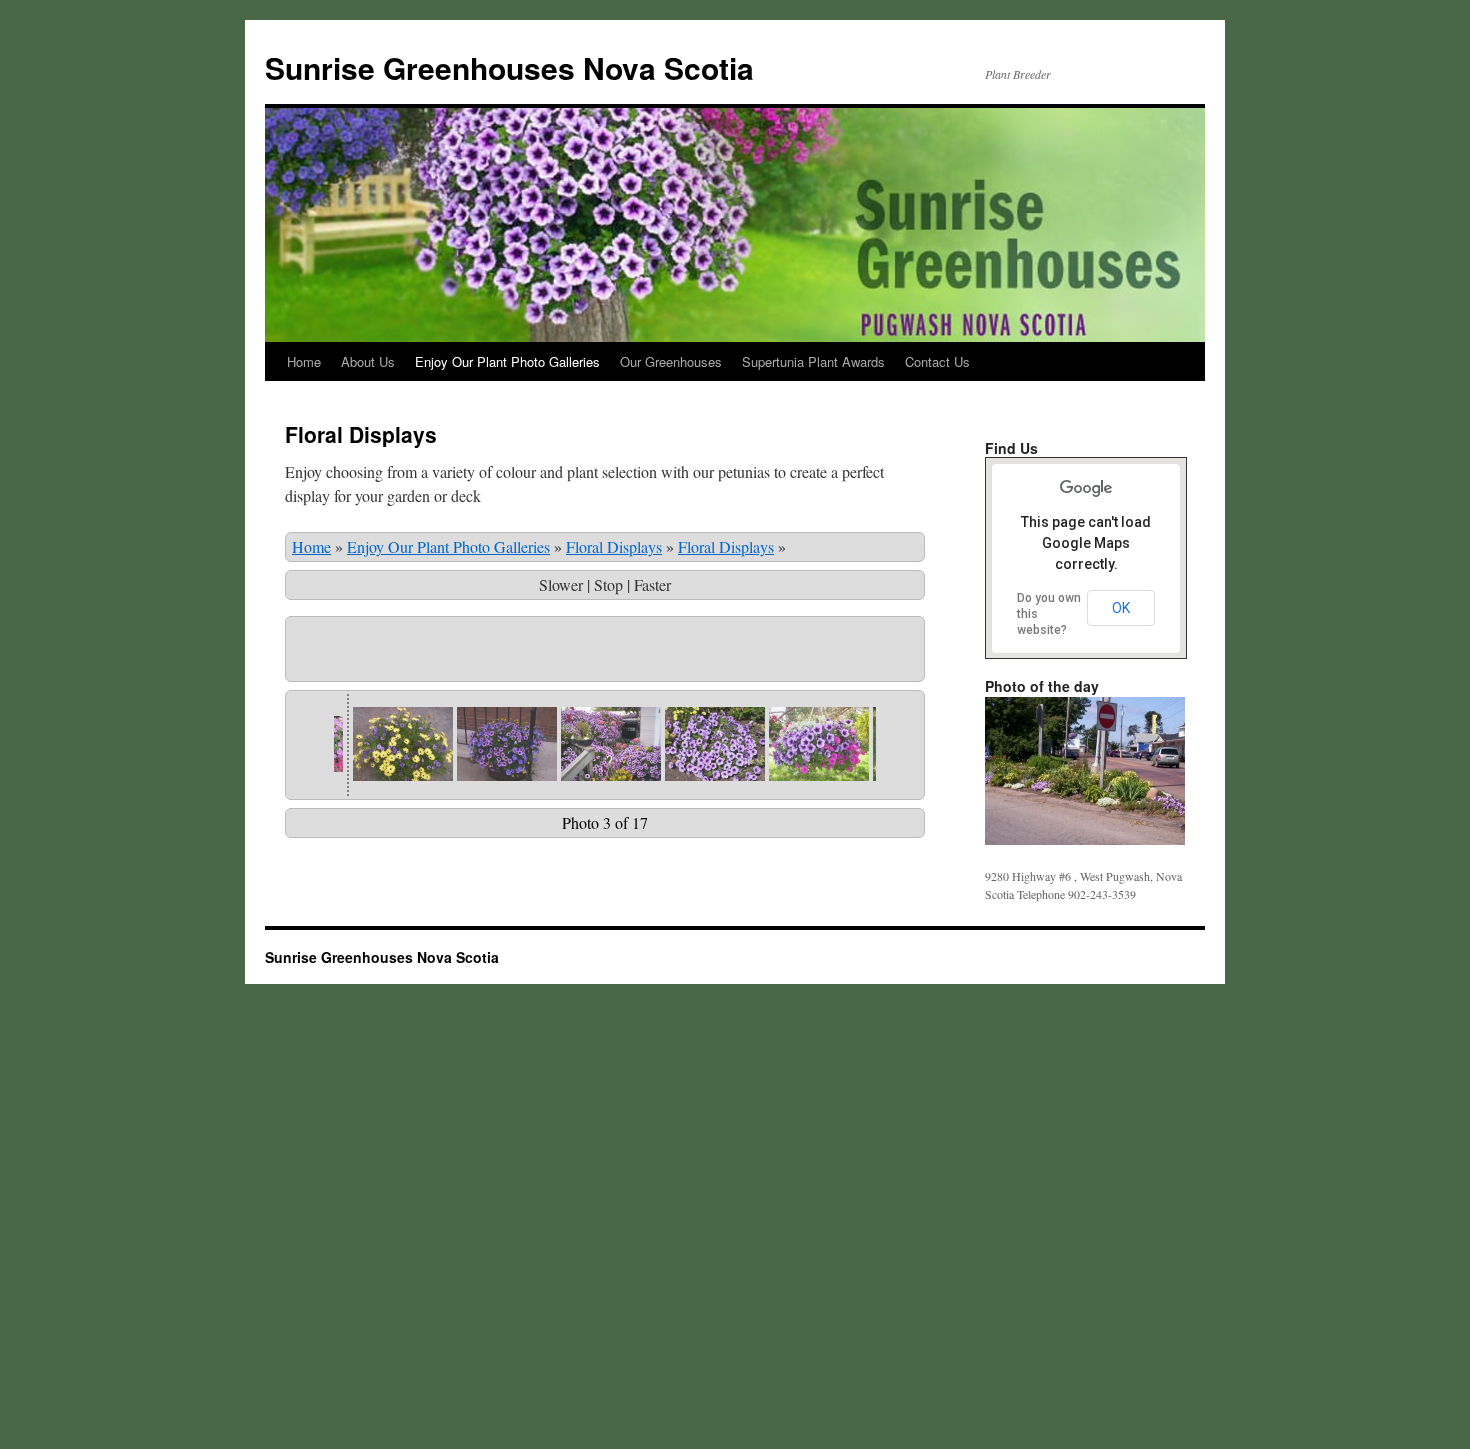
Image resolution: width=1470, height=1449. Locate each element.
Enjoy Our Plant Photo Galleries (507, 361)
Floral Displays (614, 546)
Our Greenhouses (671, 361)
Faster (652, 584)
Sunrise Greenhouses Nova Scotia (509, 67)
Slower (561, 584)
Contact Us (937, 361)
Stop (608, 584)
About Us (368, 361)
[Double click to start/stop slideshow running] (403, 744)
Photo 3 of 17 (605, 822)
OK (1121, 608)
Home (304, 361)
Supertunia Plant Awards (813, 361)
